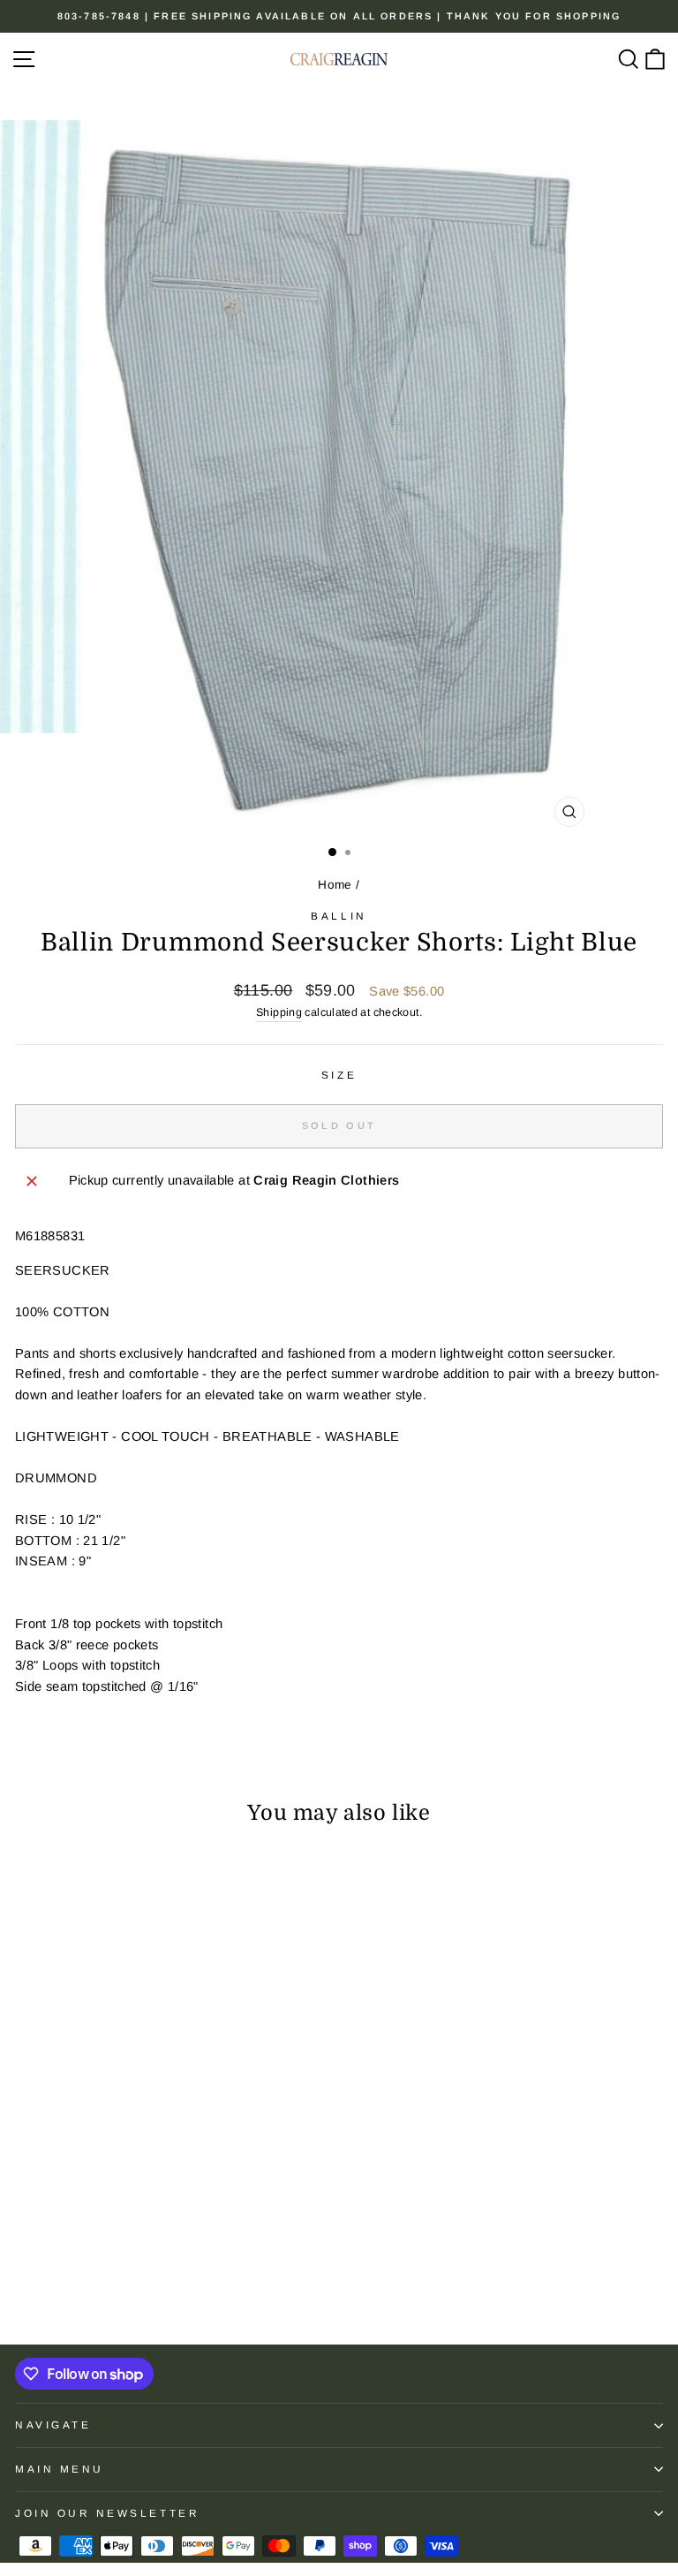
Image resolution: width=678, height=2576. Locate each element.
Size (339, 1075)
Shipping (279, 1012)
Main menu (60, 2469)
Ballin (339, 916)
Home (335, 885)
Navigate (53, 2424)
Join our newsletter (107, 2513)
